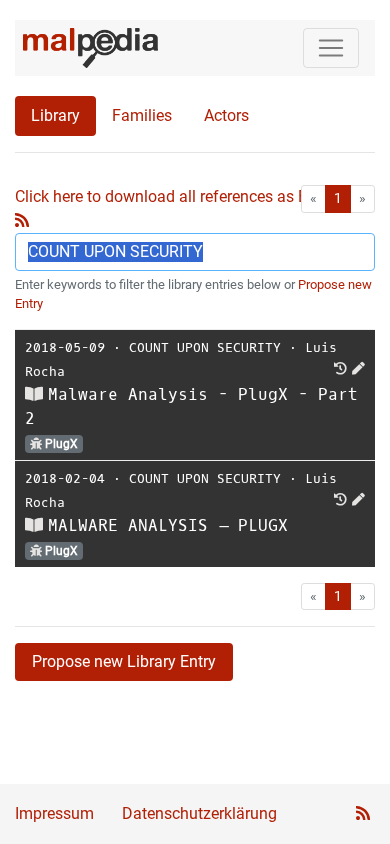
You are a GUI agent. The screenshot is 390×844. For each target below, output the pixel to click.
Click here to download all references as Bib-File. (184, 196)
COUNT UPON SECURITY (205, 347)
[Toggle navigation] (331, 48)
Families (142, 115)
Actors (226, 115)
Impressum (54, 813)
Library (55, 115)
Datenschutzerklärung (199, 813)
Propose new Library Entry (124, 661)
